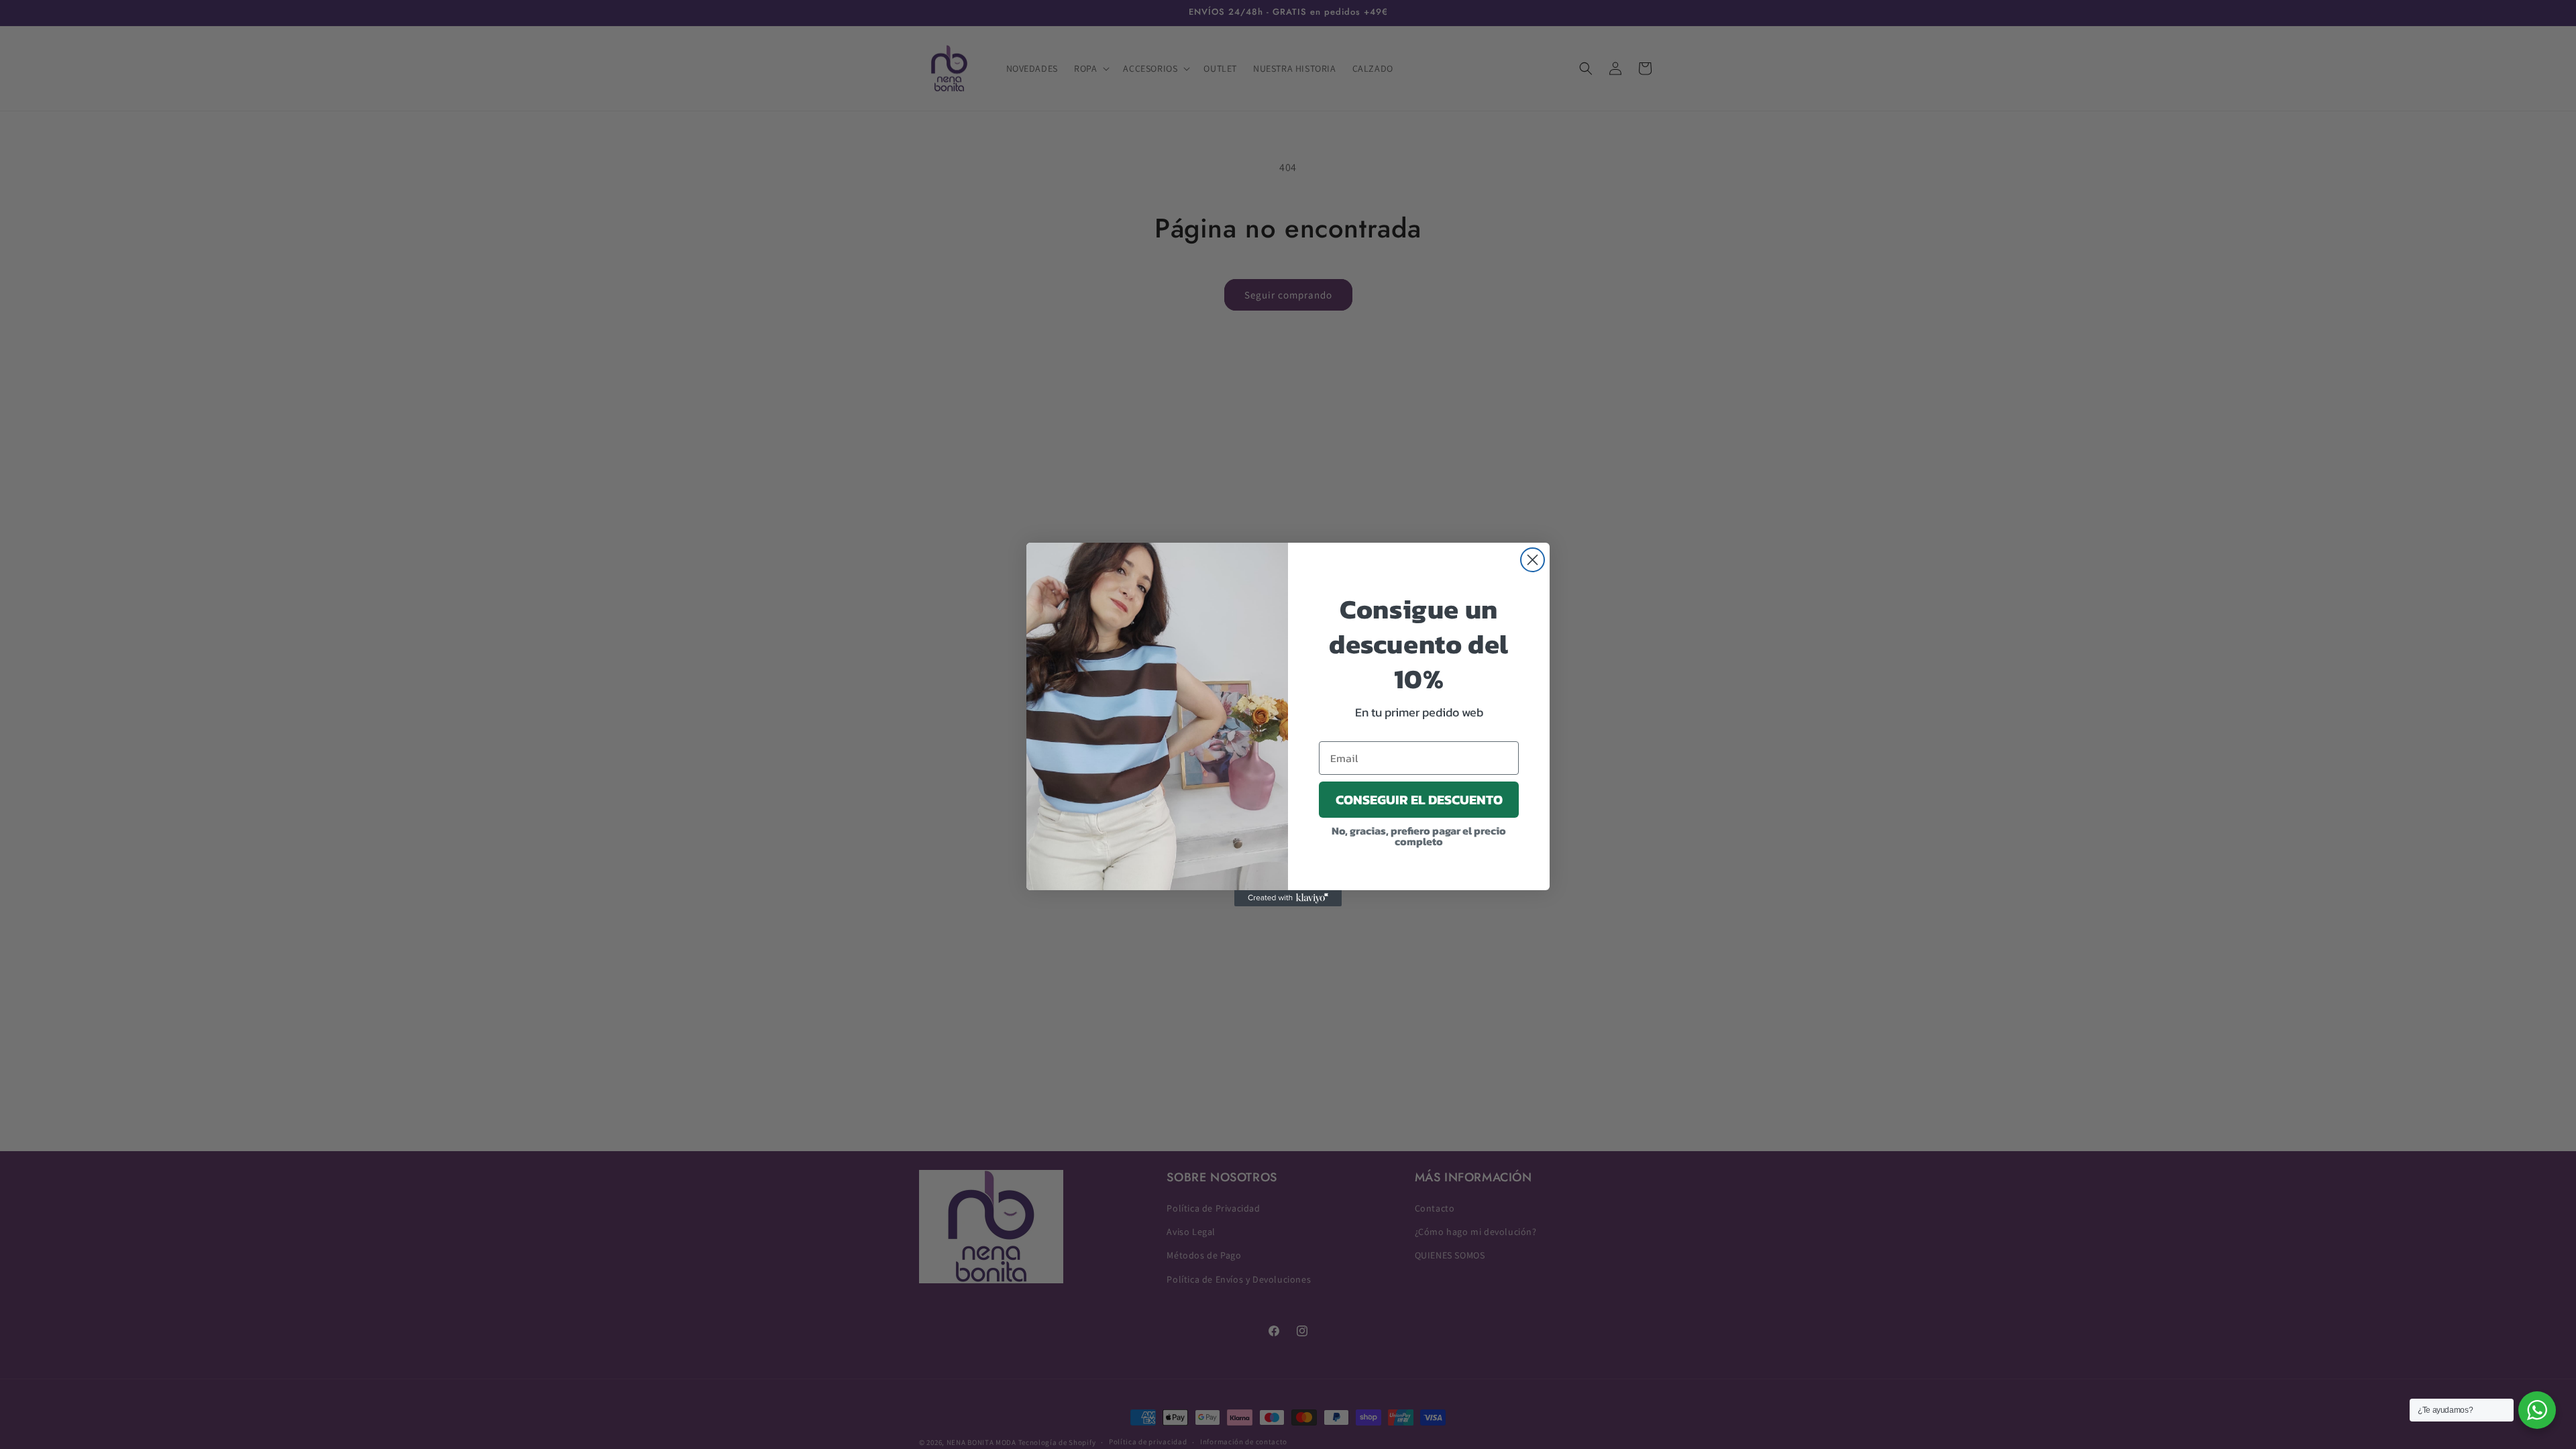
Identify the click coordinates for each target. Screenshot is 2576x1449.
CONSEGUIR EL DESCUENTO (1419, 800)
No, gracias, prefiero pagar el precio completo (1419, 836)
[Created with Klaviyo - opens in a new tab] (1288, 898)
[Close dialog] (1533, 560)
